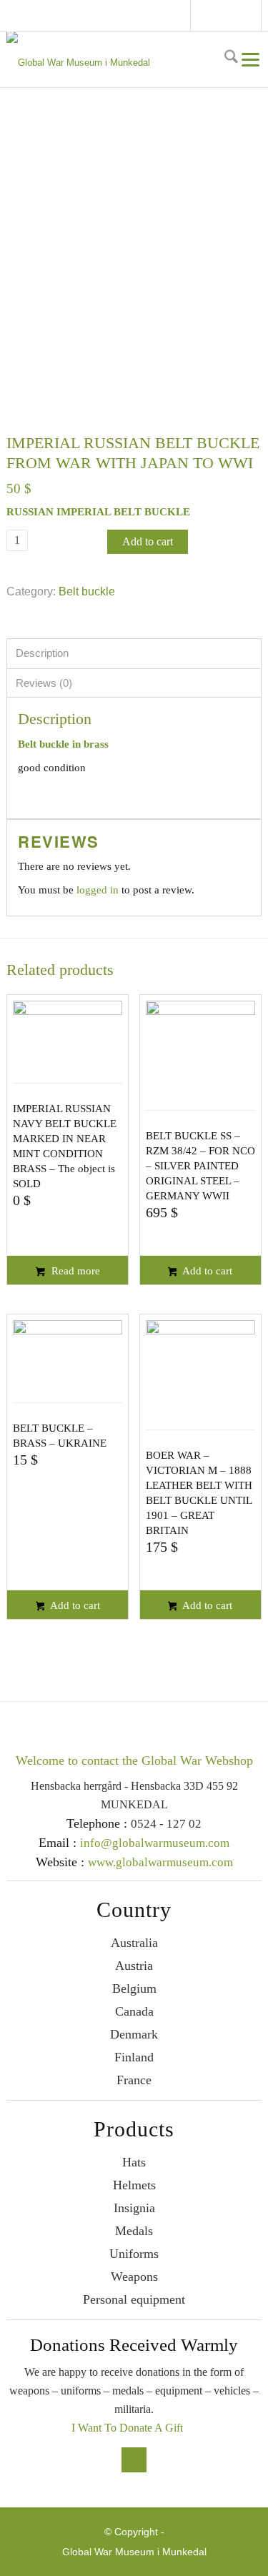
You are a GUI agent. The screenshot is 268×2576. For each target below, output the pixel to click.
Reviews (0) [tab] (44, 683)
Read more (74, 1271)
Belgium (134, 1988)
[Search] (229, 59)
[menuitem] (229, 59)
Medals (134, 2231)
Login (255, 16)
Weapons (134, 2277)
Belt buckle (87, 591)
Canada (134, 2011)
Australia (134, 1943)
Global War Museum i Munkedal (134, 2552)
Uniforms (134, 2254)
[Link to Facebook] (207, 18)
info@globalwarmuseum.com (228, 16)
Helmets (134, 2185)
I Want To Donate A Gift (127, 2428)
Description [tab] (42, 653)
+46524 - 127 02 (242, 16)
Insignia (134, 2208)
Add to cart (148, 541)
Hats (134, 2162)
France (134, 2080)
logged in (98, 890)
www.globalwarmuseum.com (160, 1862)
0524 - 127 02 (166, 1824)
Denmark (134, 2034)
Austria (134, 1966)
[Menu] (250, 59)
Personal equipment (134, 2299)
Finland (134, 2057)
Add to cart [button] (206, 1271)
